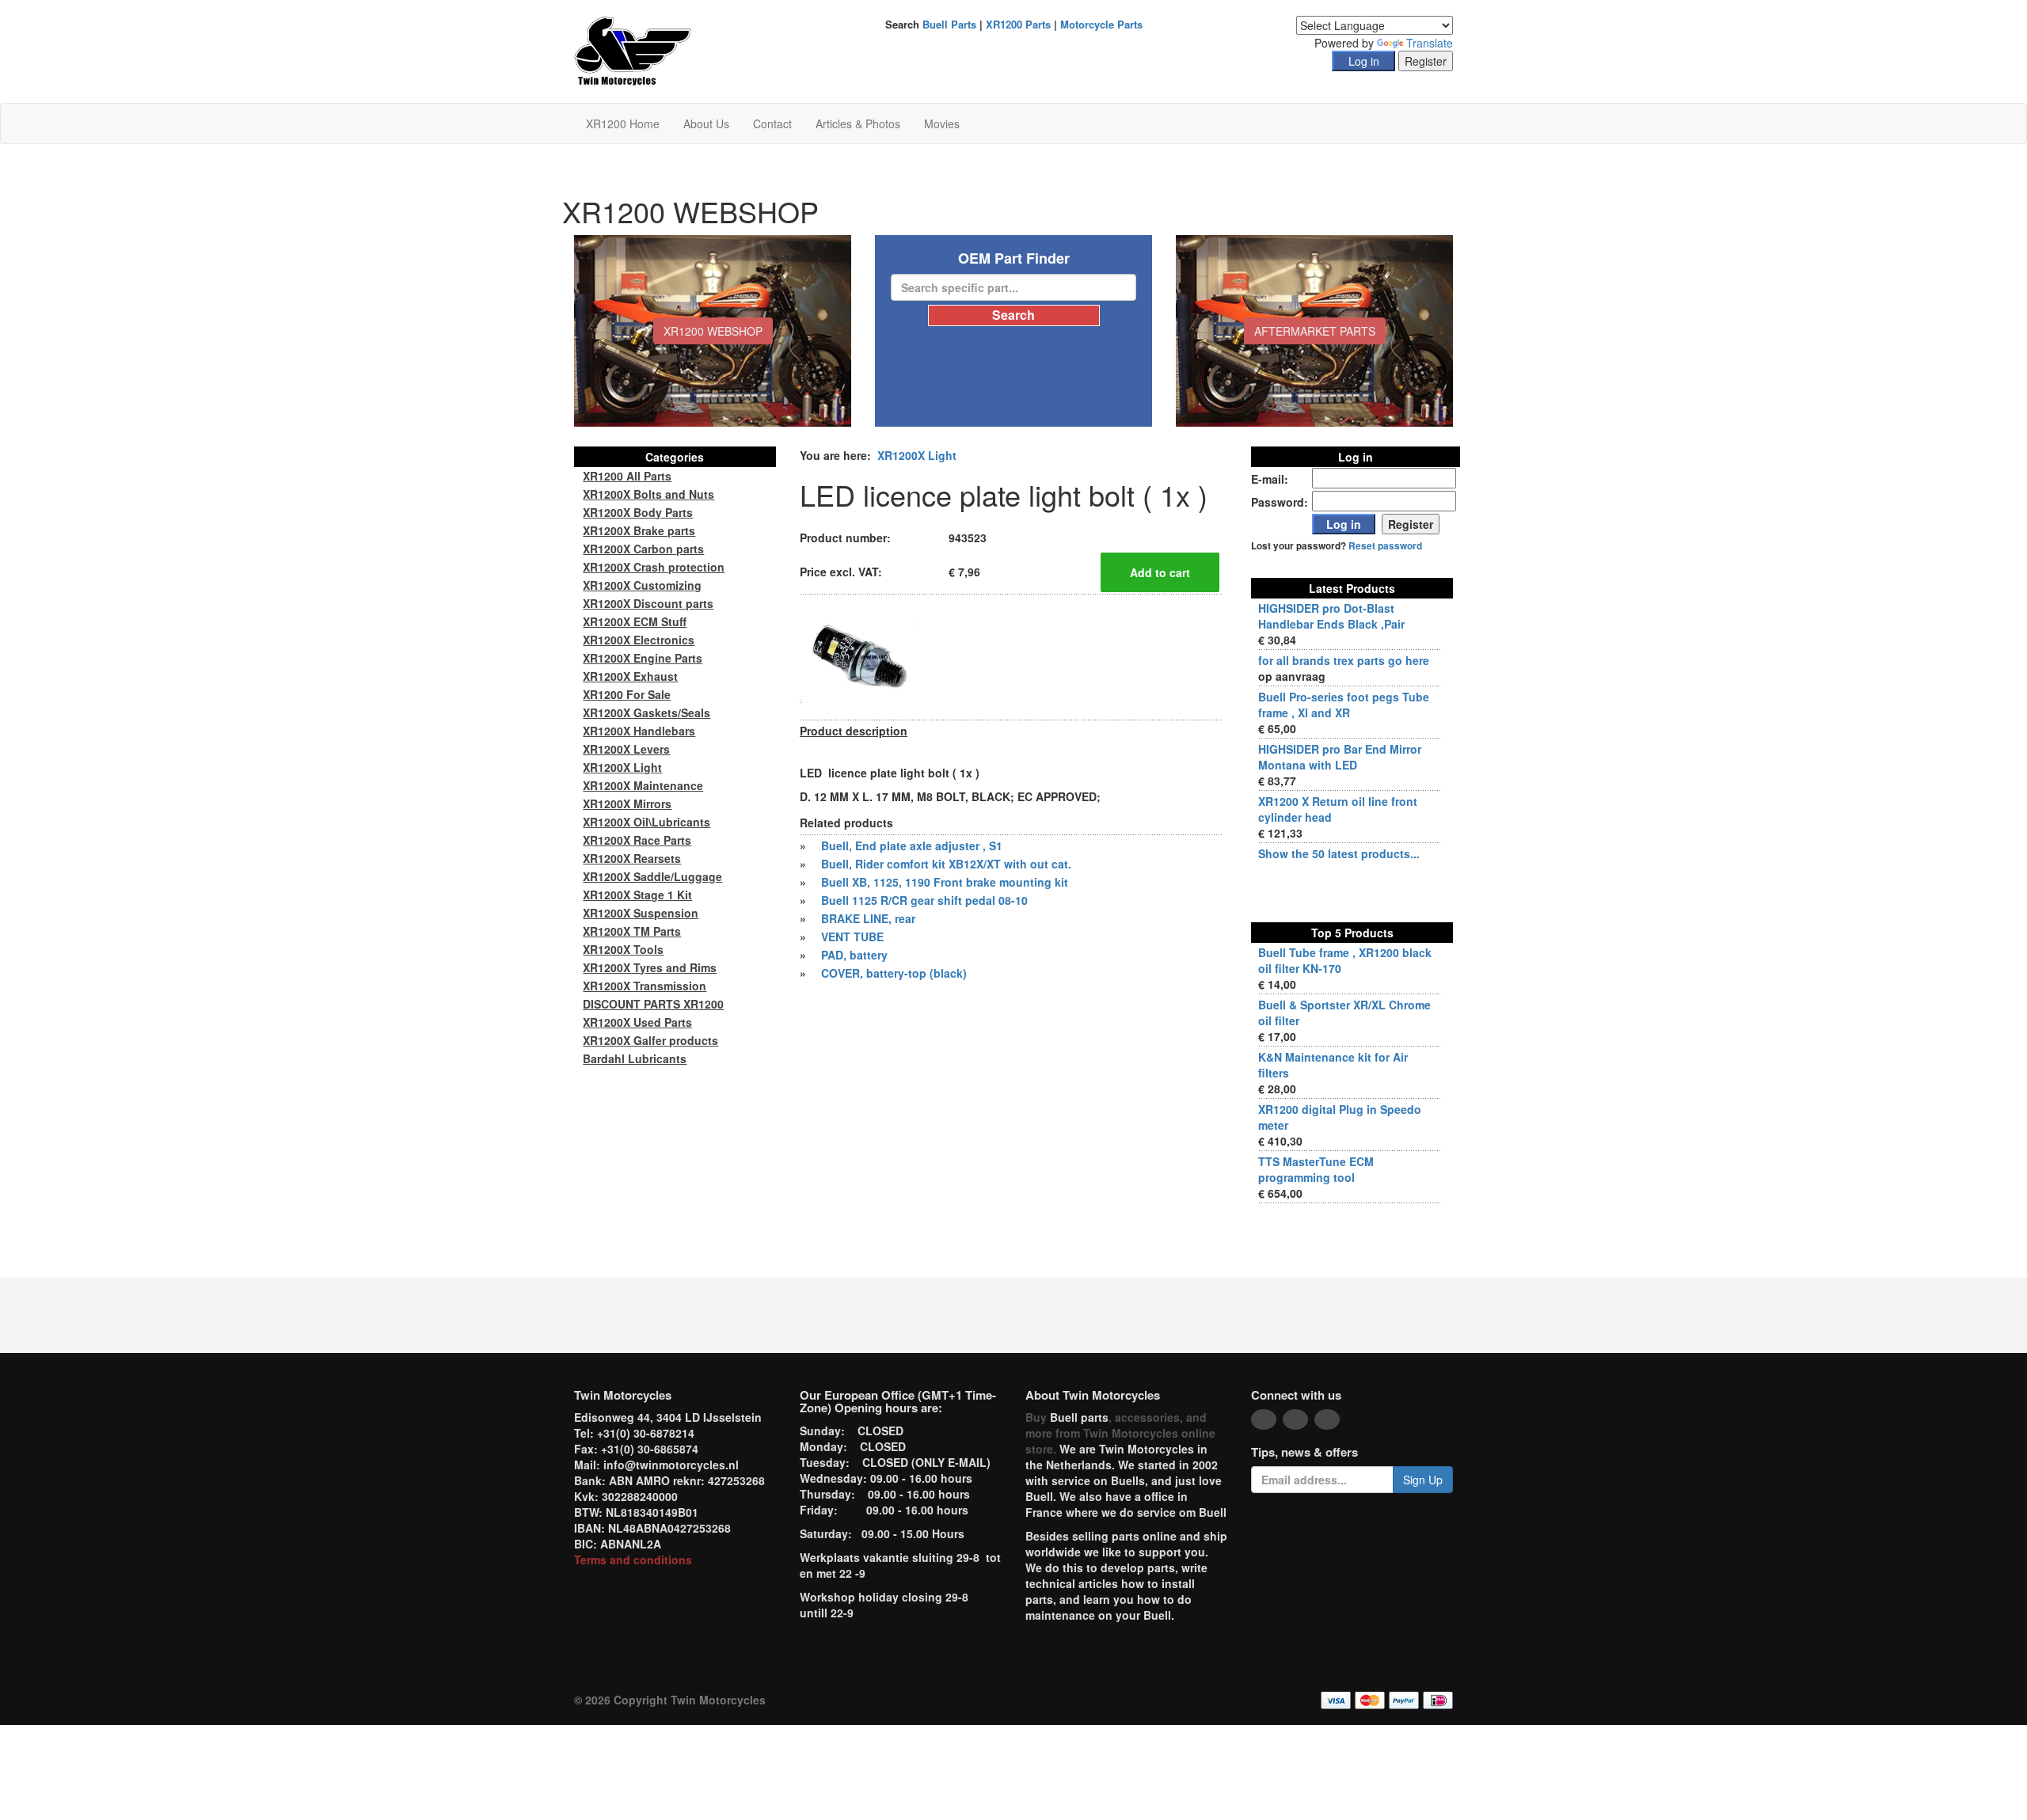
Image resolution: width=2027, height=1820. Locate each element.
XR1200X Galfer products (650, 1040)
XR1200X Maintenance (643, 785)
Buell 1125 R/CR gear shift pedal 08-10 (924, 900)
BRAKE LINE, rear (868, 918)
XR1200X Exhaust (630, 676)
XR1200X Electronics (639, 640)
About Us (706, 123)
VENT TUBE (852, 937)
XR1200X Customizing (642, 585)
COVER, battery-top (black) (894, 973)
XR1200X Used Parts (637, 1022)
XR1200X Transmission (645, 986)
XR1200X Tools (623, 949)
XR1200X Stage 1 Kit (637, 895)
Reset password (1385, 546)
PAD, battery (854, 955)
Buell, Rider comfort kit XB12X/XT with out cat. (946, 864)
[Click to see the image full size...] (859, 655)
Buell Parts (949, 24)
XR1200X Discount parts (648, 603)
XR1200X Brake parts (639, 530)
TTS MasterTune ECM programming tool (1316, 1169)
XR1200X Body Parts (638, 512)
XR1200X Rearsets (632, 858)
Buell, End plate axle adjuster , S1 (912, 845)
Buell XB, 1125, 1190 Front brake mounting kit (945, 882)
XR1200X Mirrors (627, 804)
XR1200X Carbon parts (643, 549)
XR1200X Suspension (641, 913)
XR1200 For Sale (627, 694)
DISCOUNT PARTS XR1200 (653, 1004)
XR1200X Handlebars (639, 731)
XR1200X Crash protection (654, 567)
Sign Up (1423, 1480)
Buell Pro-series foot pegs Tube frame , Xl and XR (1344, 705)
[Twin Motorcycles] (633, 50)
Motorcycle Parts (1101, 24)
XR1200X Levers (626, 749)
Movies (942, 123)
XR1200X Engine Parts (643, 658)
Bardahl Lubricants (635, 1058)
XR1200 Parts (1018, 24)
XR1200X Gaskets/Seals (647, 712)
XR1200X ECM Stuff (635, 621)
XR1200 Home (623, 123)
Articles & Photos (858, 123)
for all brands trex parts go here (1344, 660)
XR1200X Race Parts (637, 840)
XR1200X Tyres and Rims (650, 967)
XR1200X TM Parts (632, 931)
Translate (1430, 43)
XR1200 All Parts (627, 476)
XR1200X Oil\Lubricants (647, 822)
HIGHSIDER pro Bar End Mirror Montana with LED (1340, 757)
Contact (772, 123)
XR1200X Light (917, 455)
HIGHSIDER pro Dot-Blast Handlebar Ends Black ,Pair (1331, 616)
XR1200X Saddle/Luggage (652, 876)
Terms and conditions (633, 1560)
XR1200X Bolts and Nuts (648, 494)
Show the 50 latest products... (1339, 853)
